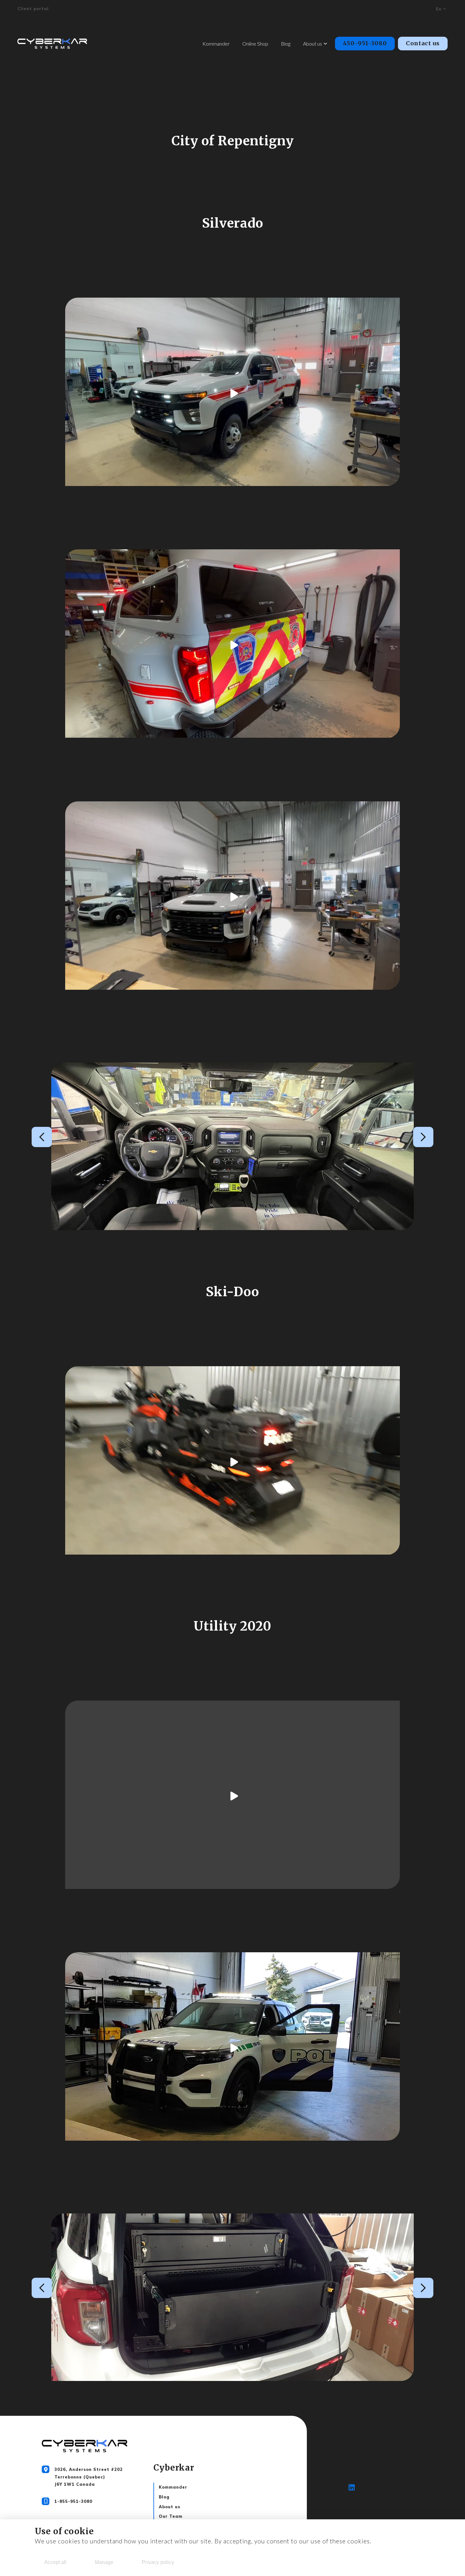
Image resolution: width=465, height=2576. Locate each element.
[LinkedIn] (352, 2489)
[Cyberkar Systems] (52, 44)
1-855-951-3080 (73, 2501)
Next (423, 1137)
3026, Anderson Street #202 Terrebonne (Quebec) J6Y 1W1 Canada (89, 2477)
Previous (42, 1137)
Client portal (33, 9)
